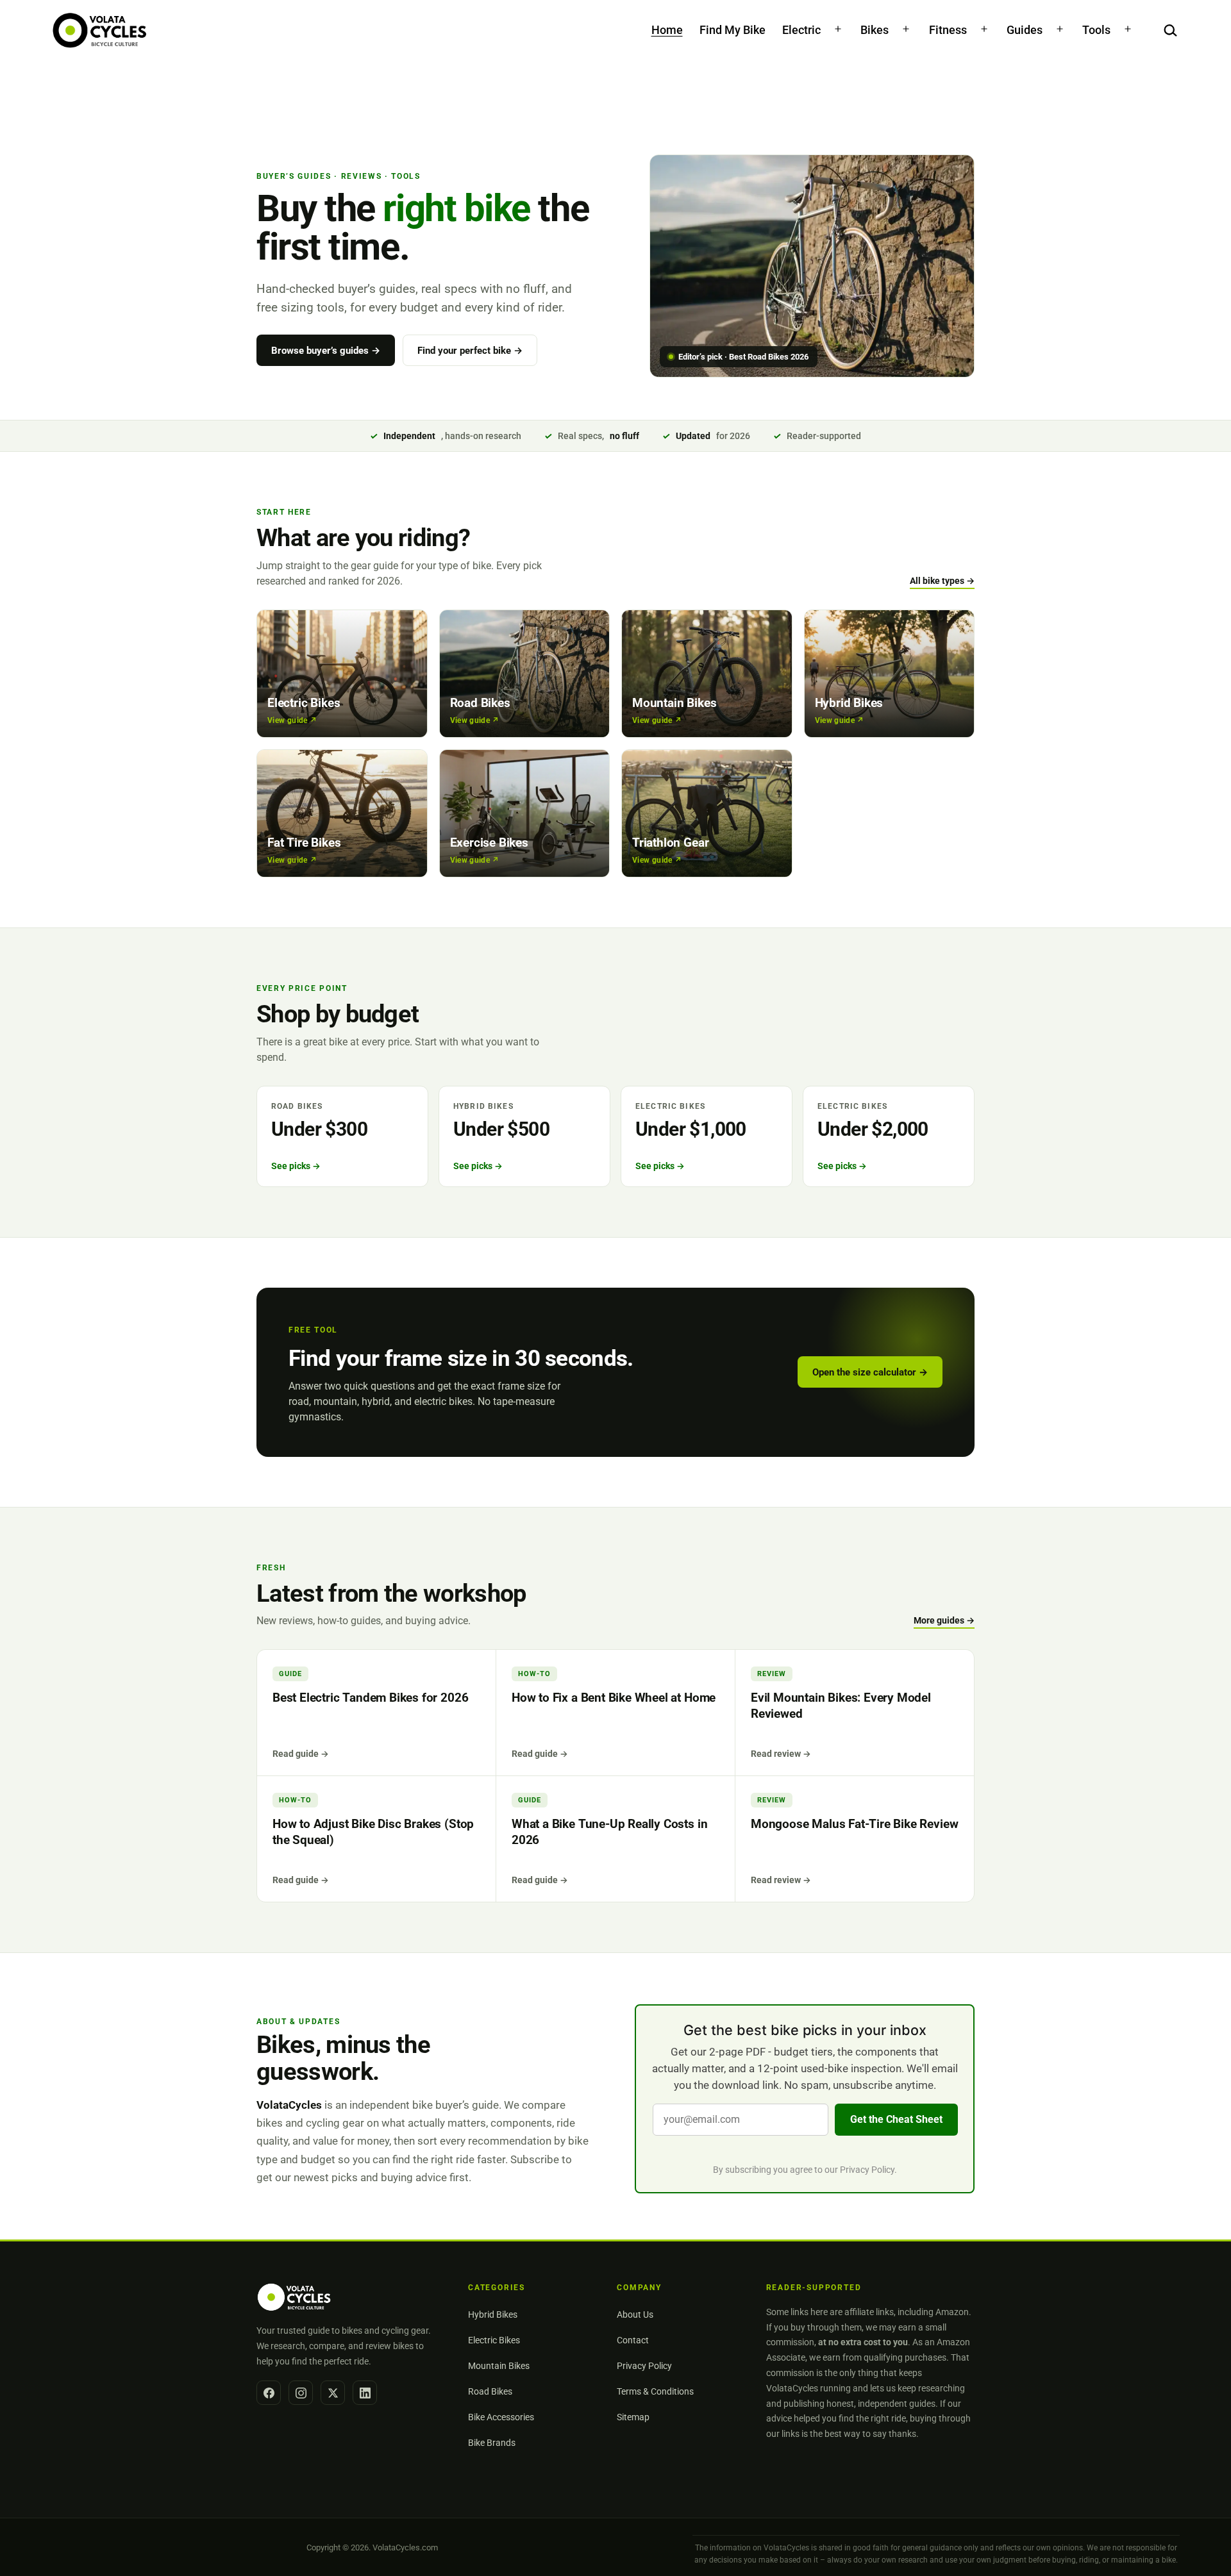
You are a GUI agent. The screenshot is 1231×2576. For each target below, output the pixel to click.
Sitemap (633, 2417)
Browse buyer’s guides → (326, 351)
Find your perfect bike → (470, 351)
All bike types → (942, 581)
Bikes (875, 30)
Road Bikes (490, 2391)
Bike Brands (492, 2443)
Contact (633, 2340)
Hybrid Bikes (493, 2314)
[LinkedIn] (365, 2393)
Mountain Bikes (499, 2366)
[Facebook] (269, 2393)
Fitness (948, 30)
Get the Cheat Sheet (896, 2119)
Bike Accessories (501, 2417)
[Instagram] (301, 2393)
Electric (801, 30)
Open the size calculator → (870, 1372)
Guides (1025, 30)
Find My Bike (733, 30)
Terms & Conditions (655, 2391)
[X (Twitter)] (333, 2393)
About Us (635, 2314)
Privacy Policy (867, 2170)
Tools (1096, 30)
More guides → (944, 1620)
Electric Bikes (494, 2340)
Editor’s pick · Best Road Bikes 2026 (743, 357)
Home (667, 30)
